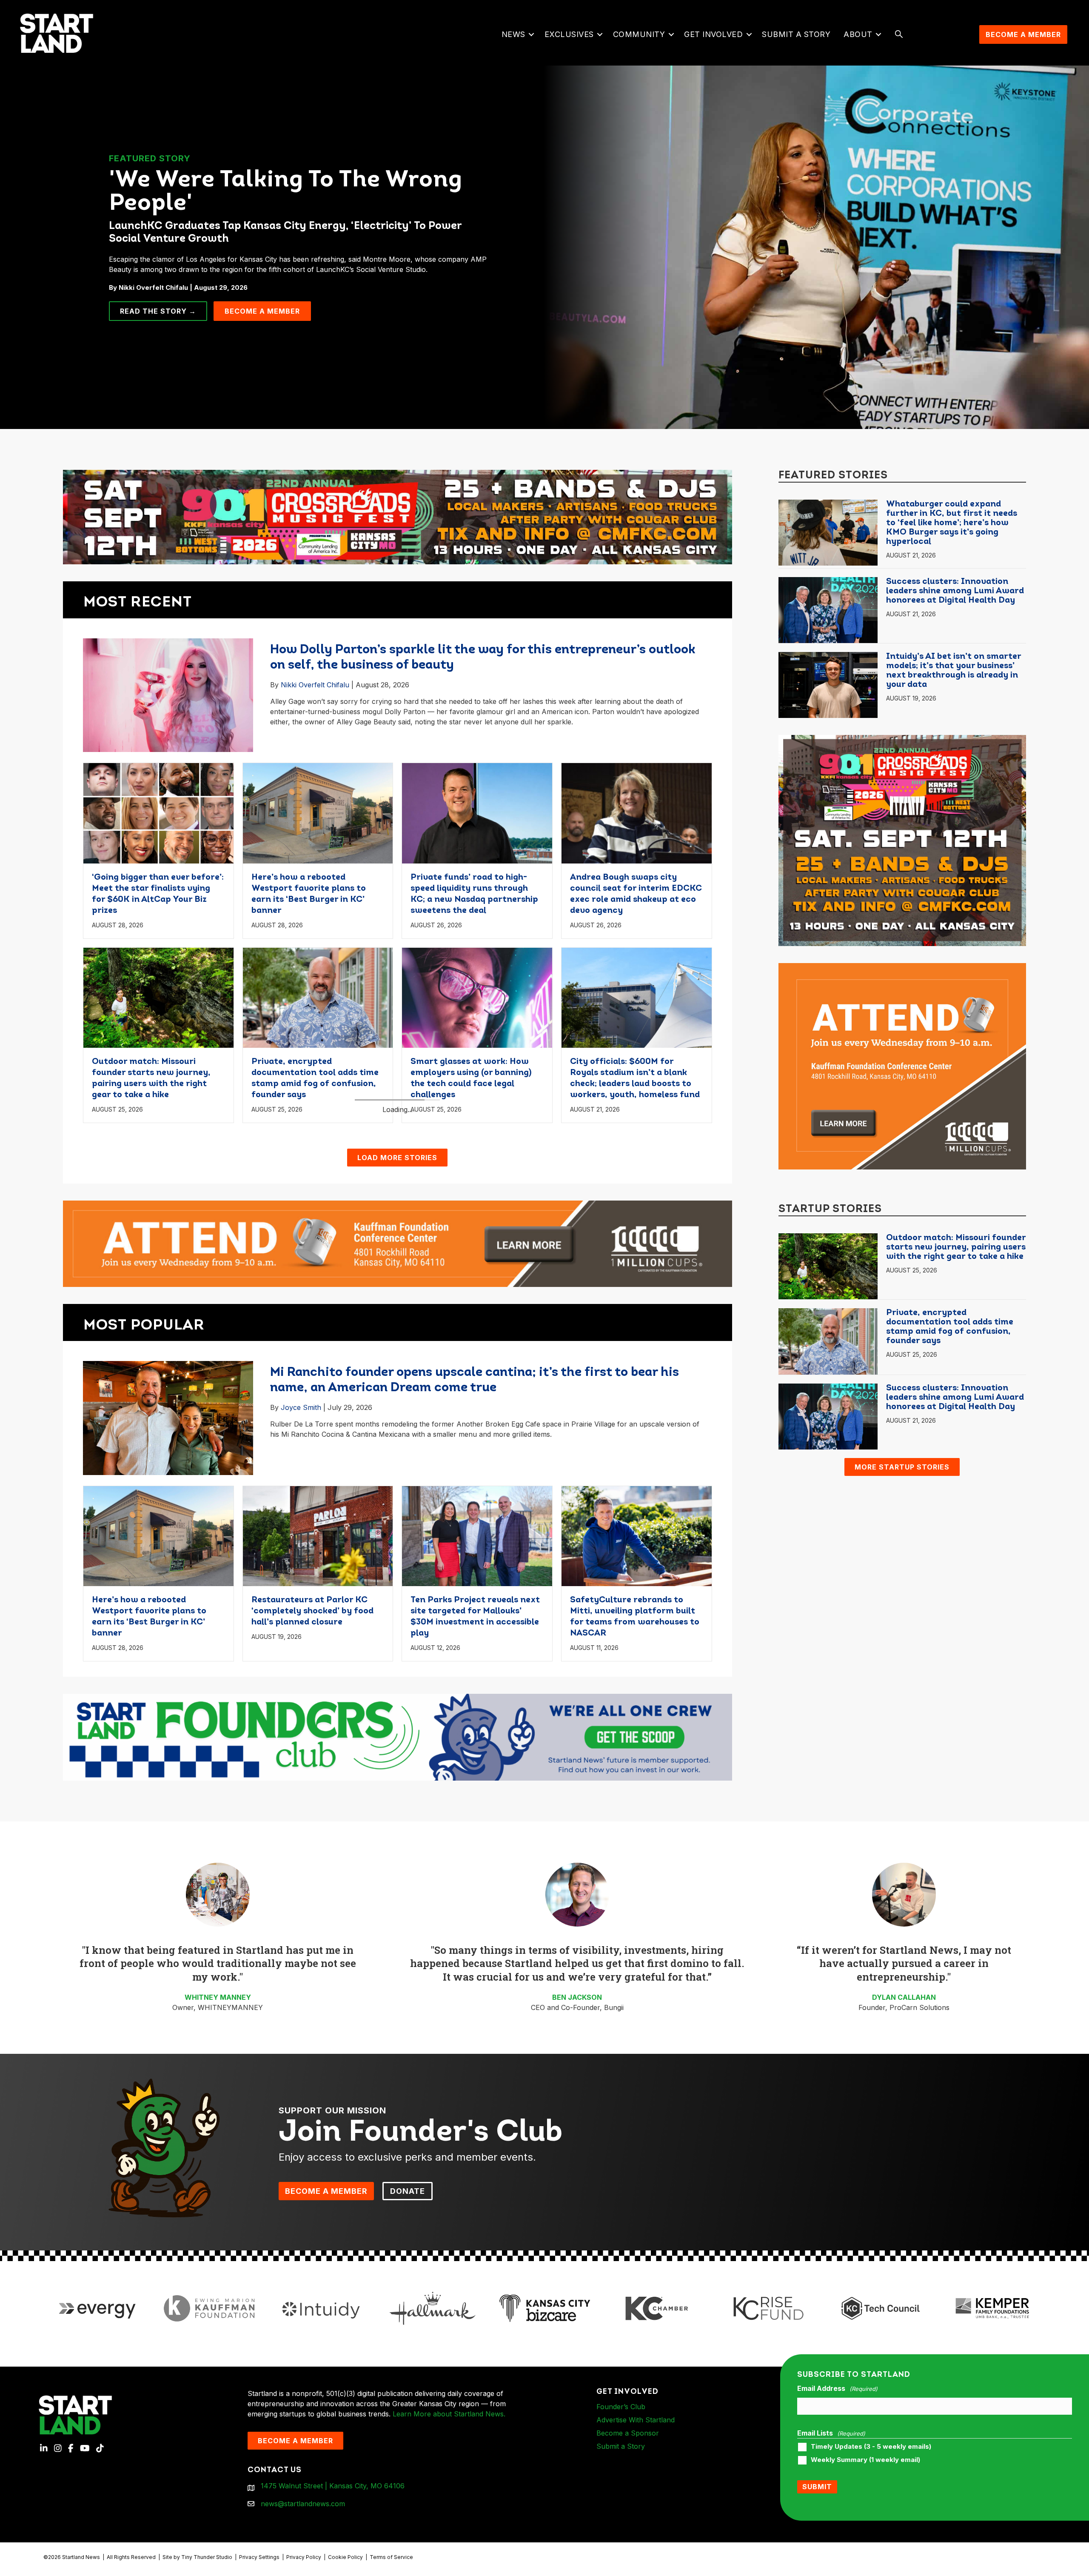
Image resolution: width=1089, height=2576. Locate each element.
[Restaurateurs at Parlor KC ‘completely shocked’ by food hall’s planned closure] (158, 1181)
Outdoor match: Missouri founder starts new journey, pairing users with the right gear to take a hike (956, 1247)
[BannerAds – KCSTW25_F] (398, 513)
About (858, 34)
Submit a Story (796, 34)
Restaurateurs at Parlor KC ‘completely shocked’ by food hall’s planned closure (153, 1257)
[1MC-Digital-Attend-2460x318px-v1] (398, 1427)
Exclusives (569, 34)
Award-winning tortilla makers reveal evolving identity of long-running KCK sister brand (636, 1257)
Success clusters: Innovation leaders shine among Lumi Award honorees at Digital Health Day (955, 591)
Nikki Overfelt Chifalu (315, 685)
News (513, 34)
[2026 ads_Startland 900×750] (902, 840)
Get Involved (713, 34)
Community (639, 34)
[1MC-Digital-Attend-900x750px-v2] (902, 1066)
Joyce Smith (301, 1592)
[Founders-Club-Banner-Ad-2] (398, 1921)
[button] (532, 34)
